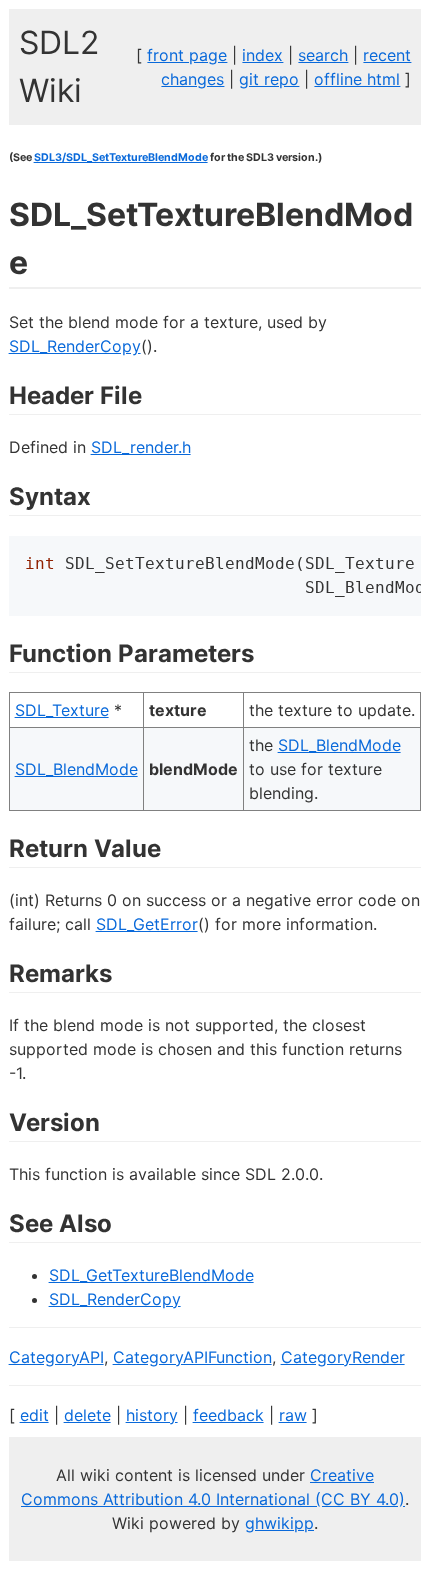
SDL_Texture (62, 710)
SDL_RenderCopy (75, 346)
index (262, 55)
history (152, 1415)
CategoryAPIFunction (192, 1357)
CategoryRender (343, 1357)
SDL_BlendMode (76, 769)
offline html (357, 79)
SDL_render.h (141, 447)
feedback (228, 1415)
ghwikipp (279, 1523)
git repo (269, 79)
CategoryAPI (56, 1357)
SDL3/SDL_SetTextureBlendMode (121, 157)
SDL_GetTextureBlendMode (151, 1275)
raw (293, 1415)
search (323, 55)
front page (187, 55)
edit (34, 1415)
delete (87, 1415)
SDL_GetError (147, 924)
